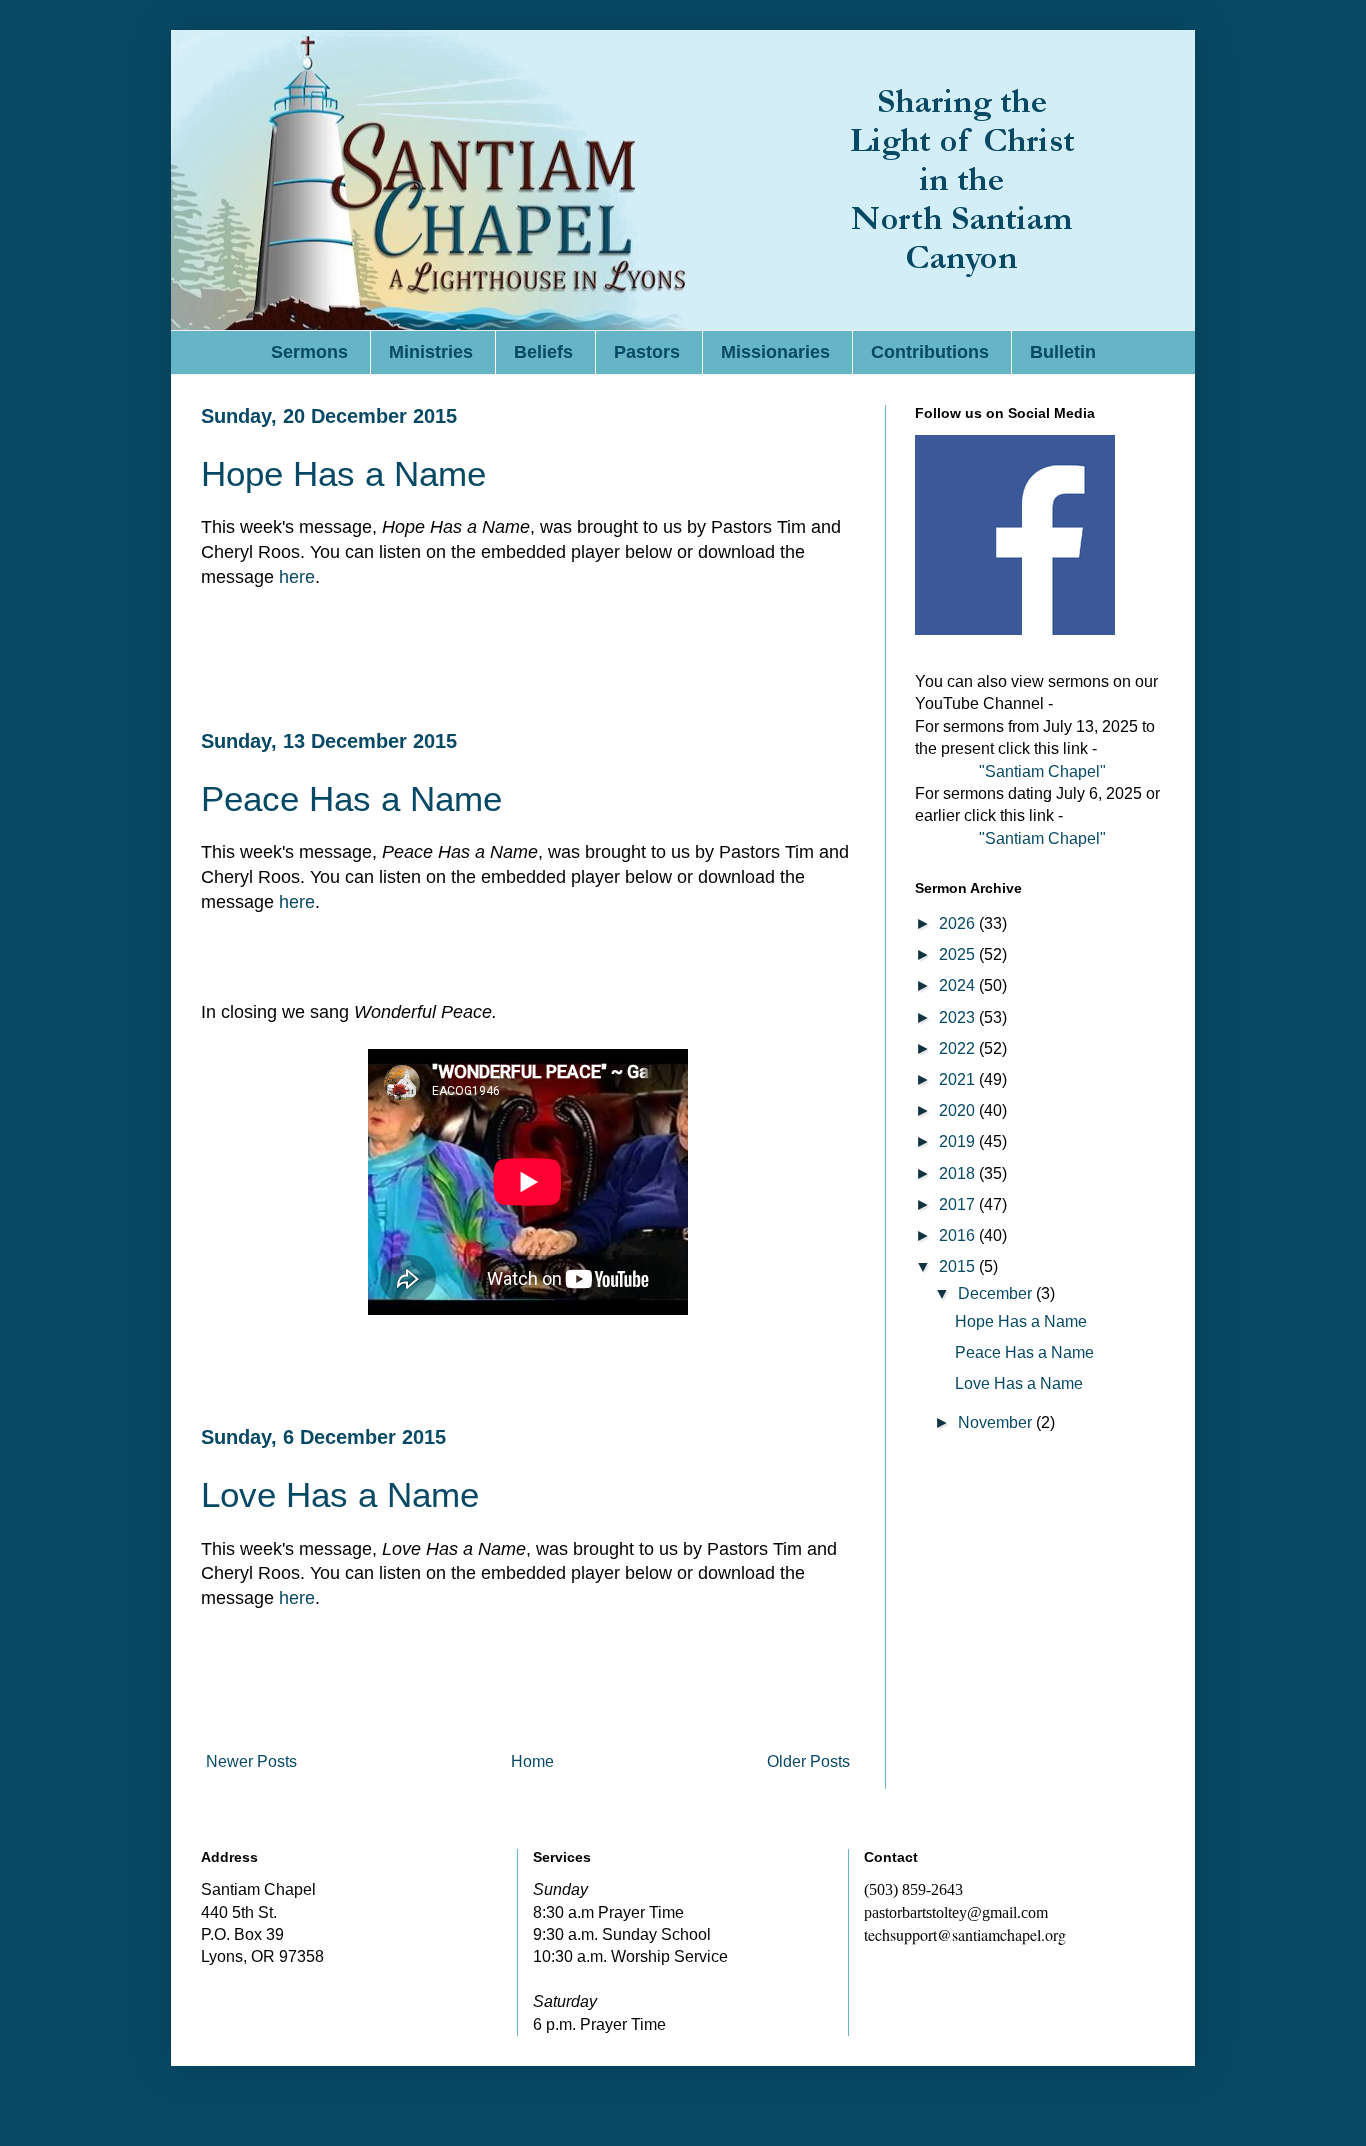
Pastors (647, 352)
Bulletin (1063, 352)
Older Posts (808, 1761)
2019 (959, 1141)
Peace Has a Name (351, 798)
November (997, 1422)
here (297, 577)
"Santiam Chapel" (1042, 771)
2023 (959, 1017)
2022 (959, 1048)
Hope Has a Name (343, 473)
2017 (959, 1204)
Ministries (431, 352)
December (997, 1293)
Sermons (309, 352)
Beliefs (543, 352)
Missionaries (775, 352)
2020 (959, 1110)
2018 (959, 1173)
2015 (959, 1266)
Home (532, 1761)
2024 (959, 985)
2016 (959, 1235)
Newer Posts (251, 1761)
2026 (959, 923)
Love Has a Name (340, 1494)
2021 (959, 1079)
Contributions (930, 352)
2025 (959, 954)
